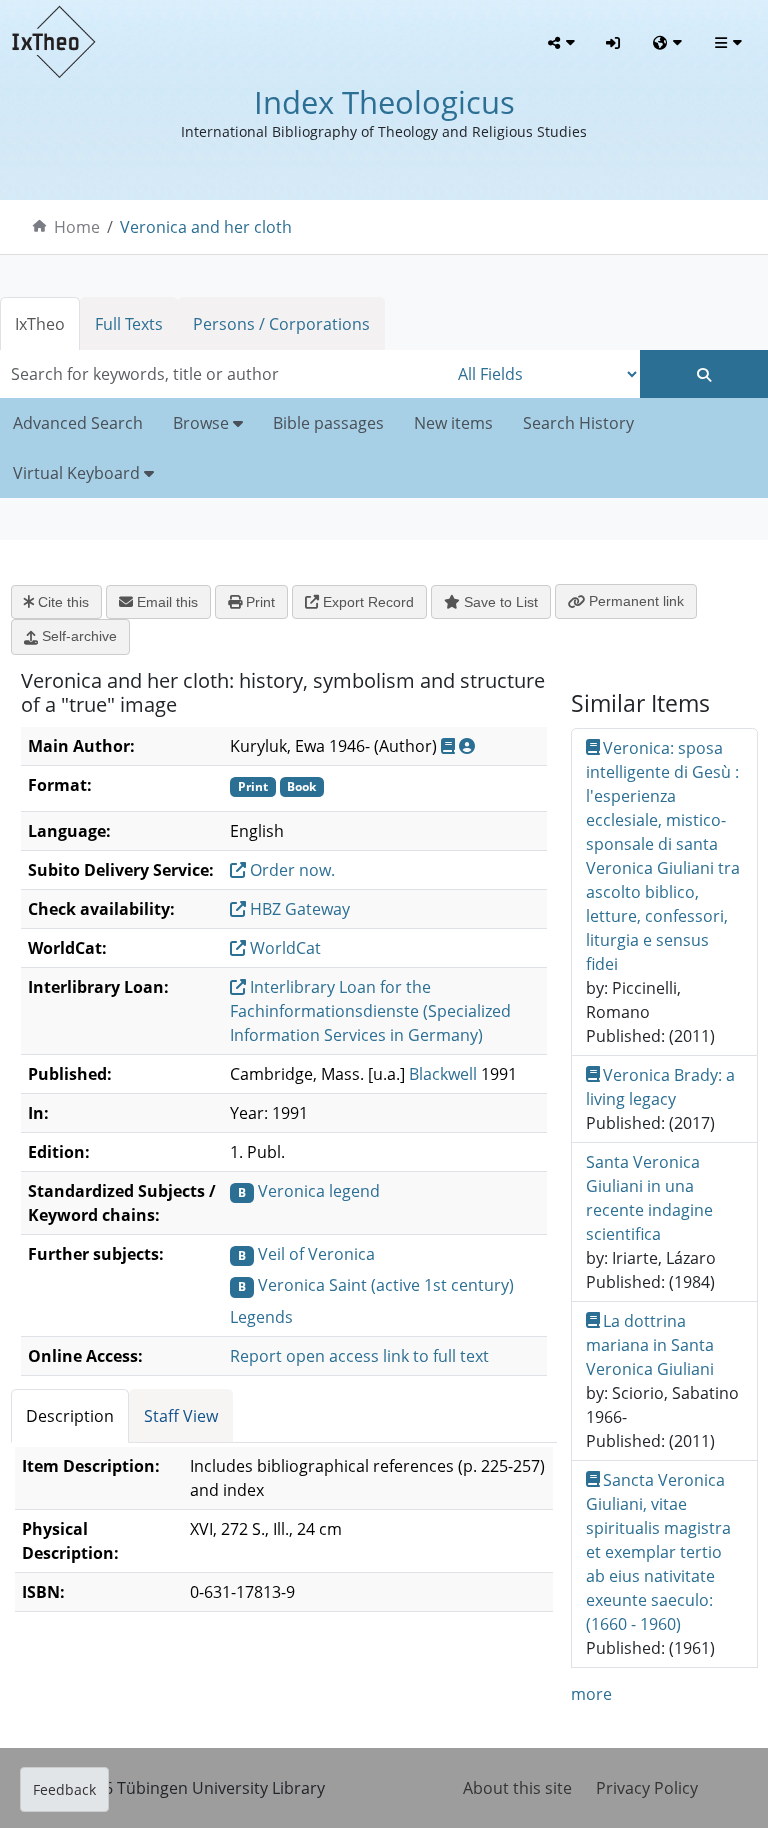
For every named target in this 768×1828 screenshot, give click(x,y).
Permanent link (634, 601)
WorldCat (283, 948)
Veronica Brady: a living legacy (661, 1087)
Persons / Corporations (281, 324)
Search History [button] (578, 423)
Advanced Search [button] (78, 423)
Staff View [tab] (181, 1416)
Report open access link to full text (359, 1356)
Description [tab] (70, 1416)
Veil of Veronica (316, 1254)
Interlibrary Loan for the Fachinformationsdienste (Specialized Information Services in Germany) (370, 1011)
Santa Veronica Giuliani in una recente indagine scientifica (649, 1198)
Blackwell (443, 1074)
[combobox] (224, 374)
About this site (517, 1788)
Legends (261, 1317)
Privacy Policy (647, 1788)
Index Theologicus (384, 102)
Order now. (290, 870)
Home (77, 227)
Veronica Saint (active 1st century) (386, 1285)
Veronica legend (319, 1191)
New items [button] (453, 423)
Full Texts (129, 324)
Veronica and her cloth (206, 227)
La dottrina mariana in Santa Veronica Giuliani (650, 1345)
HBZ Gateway (298, 909)
